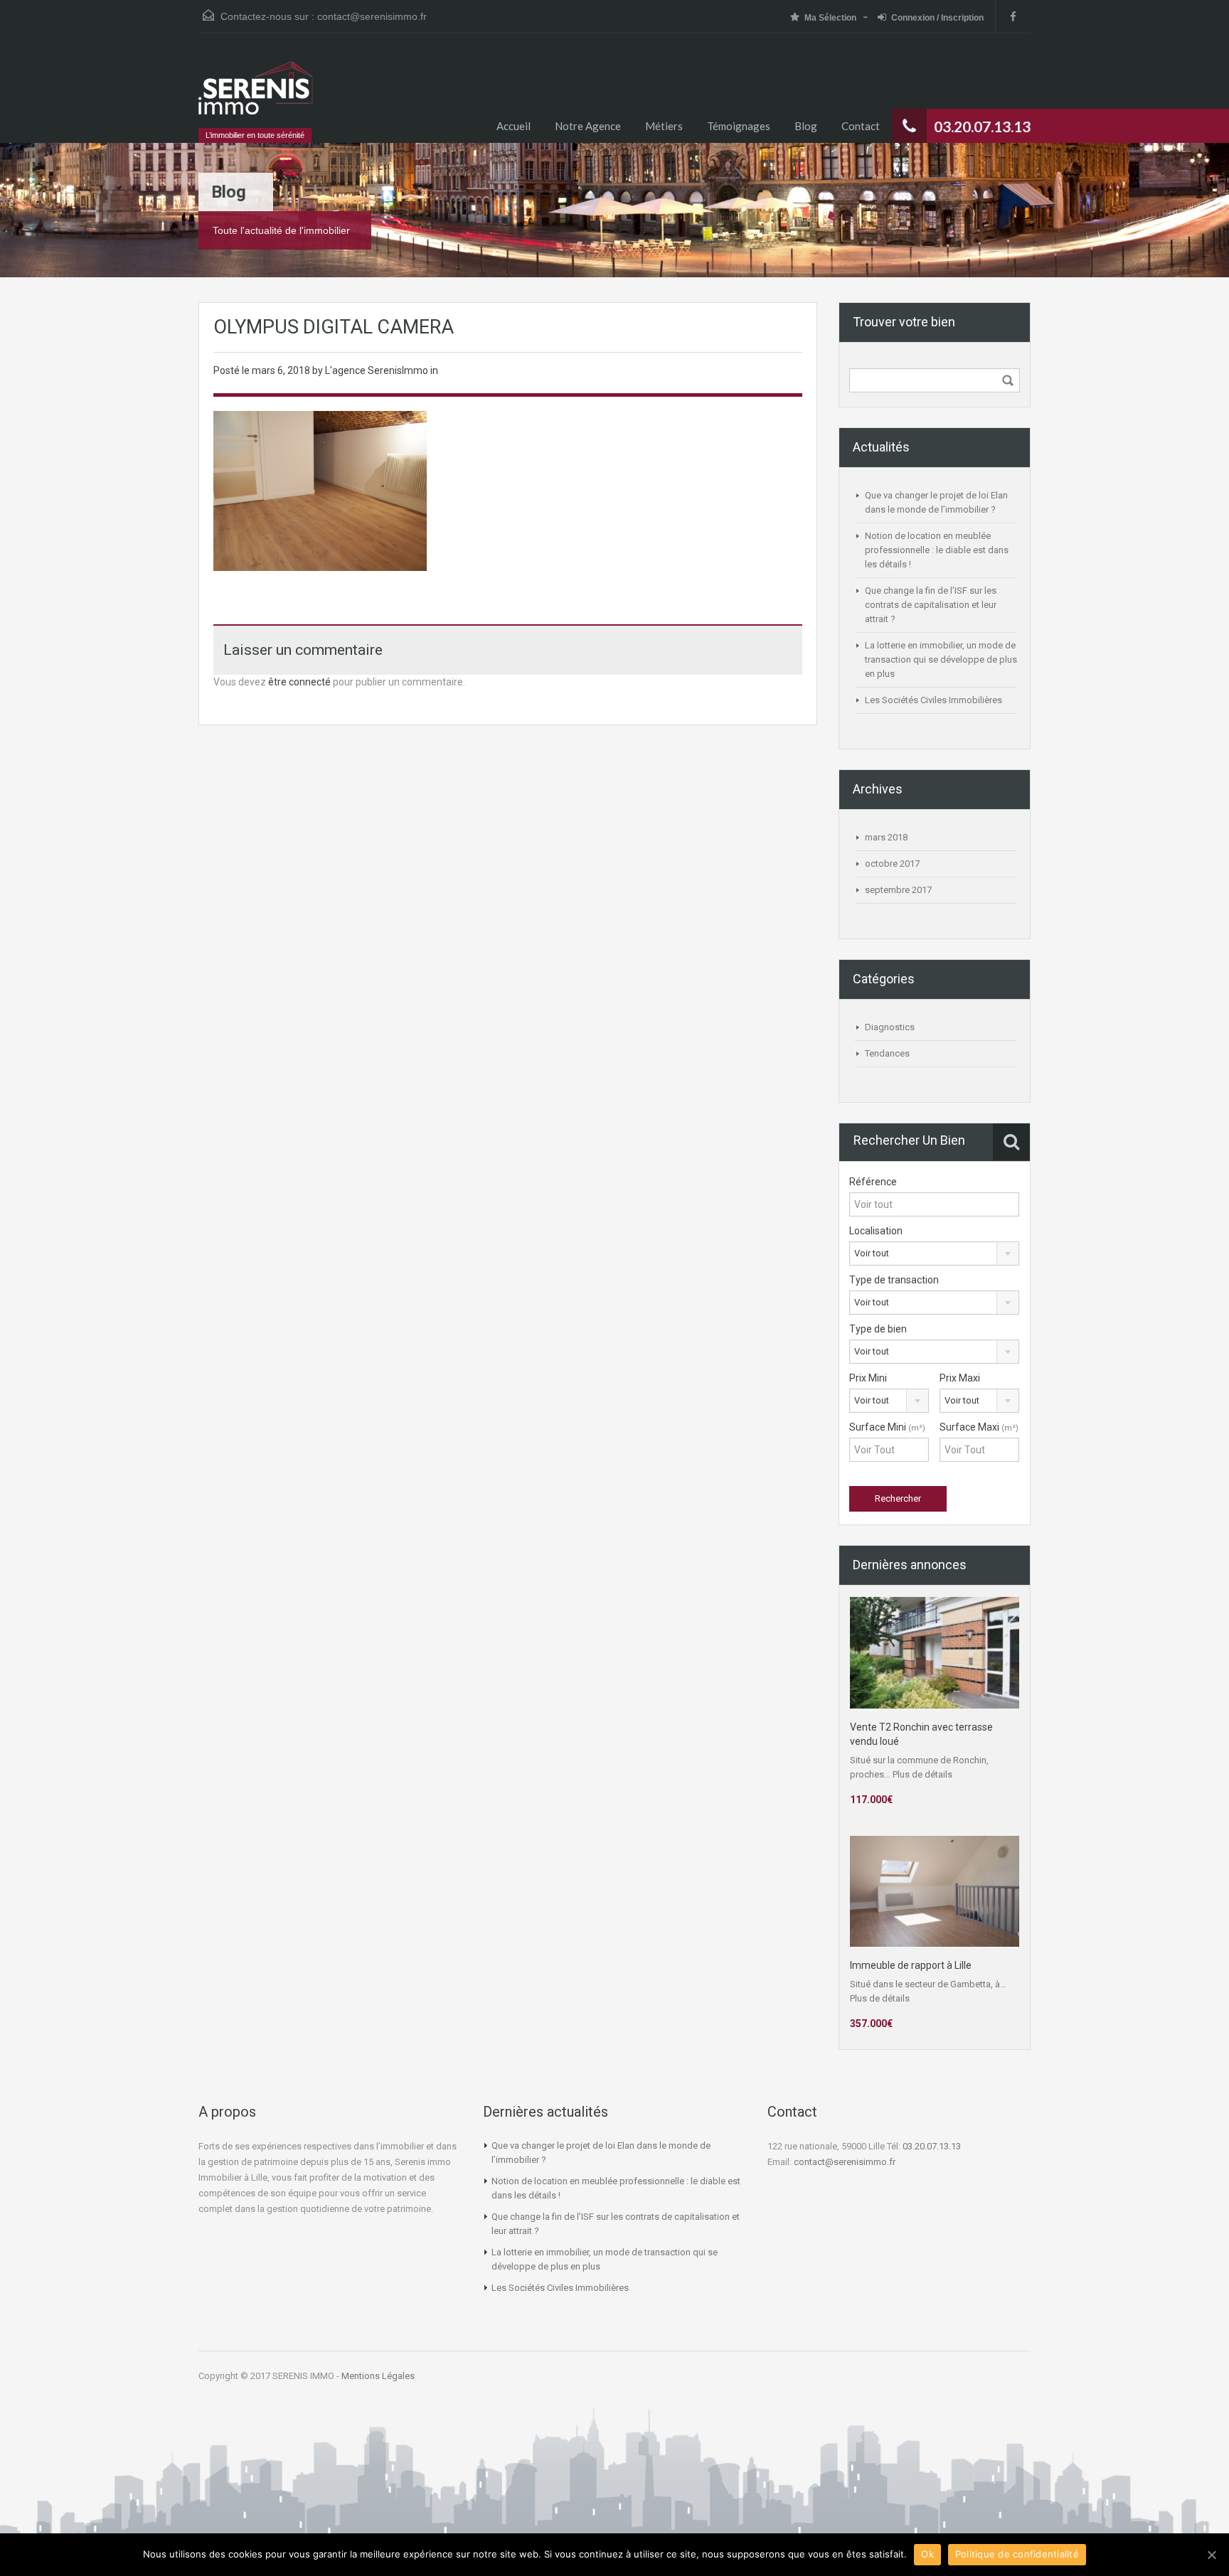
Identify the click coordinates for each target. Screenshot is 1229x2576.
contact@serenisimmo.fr (372, 16)
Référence (873, 1182)
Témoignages (739, 126)
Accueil (514, 126)
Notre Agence (588, 126)
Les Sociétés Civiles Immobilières (933, 700)
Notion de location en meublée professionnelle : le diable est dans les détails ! (937, 550)
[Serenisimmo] (256, 95)
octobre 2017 (892, 864)
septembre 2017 (898, 890)
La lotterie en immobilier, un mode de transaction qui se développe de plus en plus (941, 659)
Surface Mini (887, 1427)
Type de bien (878, 1329)
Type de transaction (894, 1280)
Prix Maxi (960, 1378)
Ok (927, 2554)
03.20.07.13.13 (932, 2146)
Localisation (876, 1231)
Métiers (664, 126)
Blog (806, 126)
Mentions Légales (378, 2376)
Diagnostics (890, 1027)
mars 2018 (886, 837)
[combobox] (934, 1254)
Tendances (887, 1053)
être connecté (299, 682)
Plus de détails (922, 1774)
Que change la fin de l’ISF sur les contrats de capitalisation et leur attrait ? (931, 605)
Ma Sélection (830, 18)
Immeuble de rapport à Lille (911, 1965)
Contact (861, 126)
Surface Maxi (979, 1427)
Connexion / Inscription (937, 18)
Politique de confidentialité (1017, 2554)
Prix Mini (868, 1378)
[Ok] (1211, 2555)
